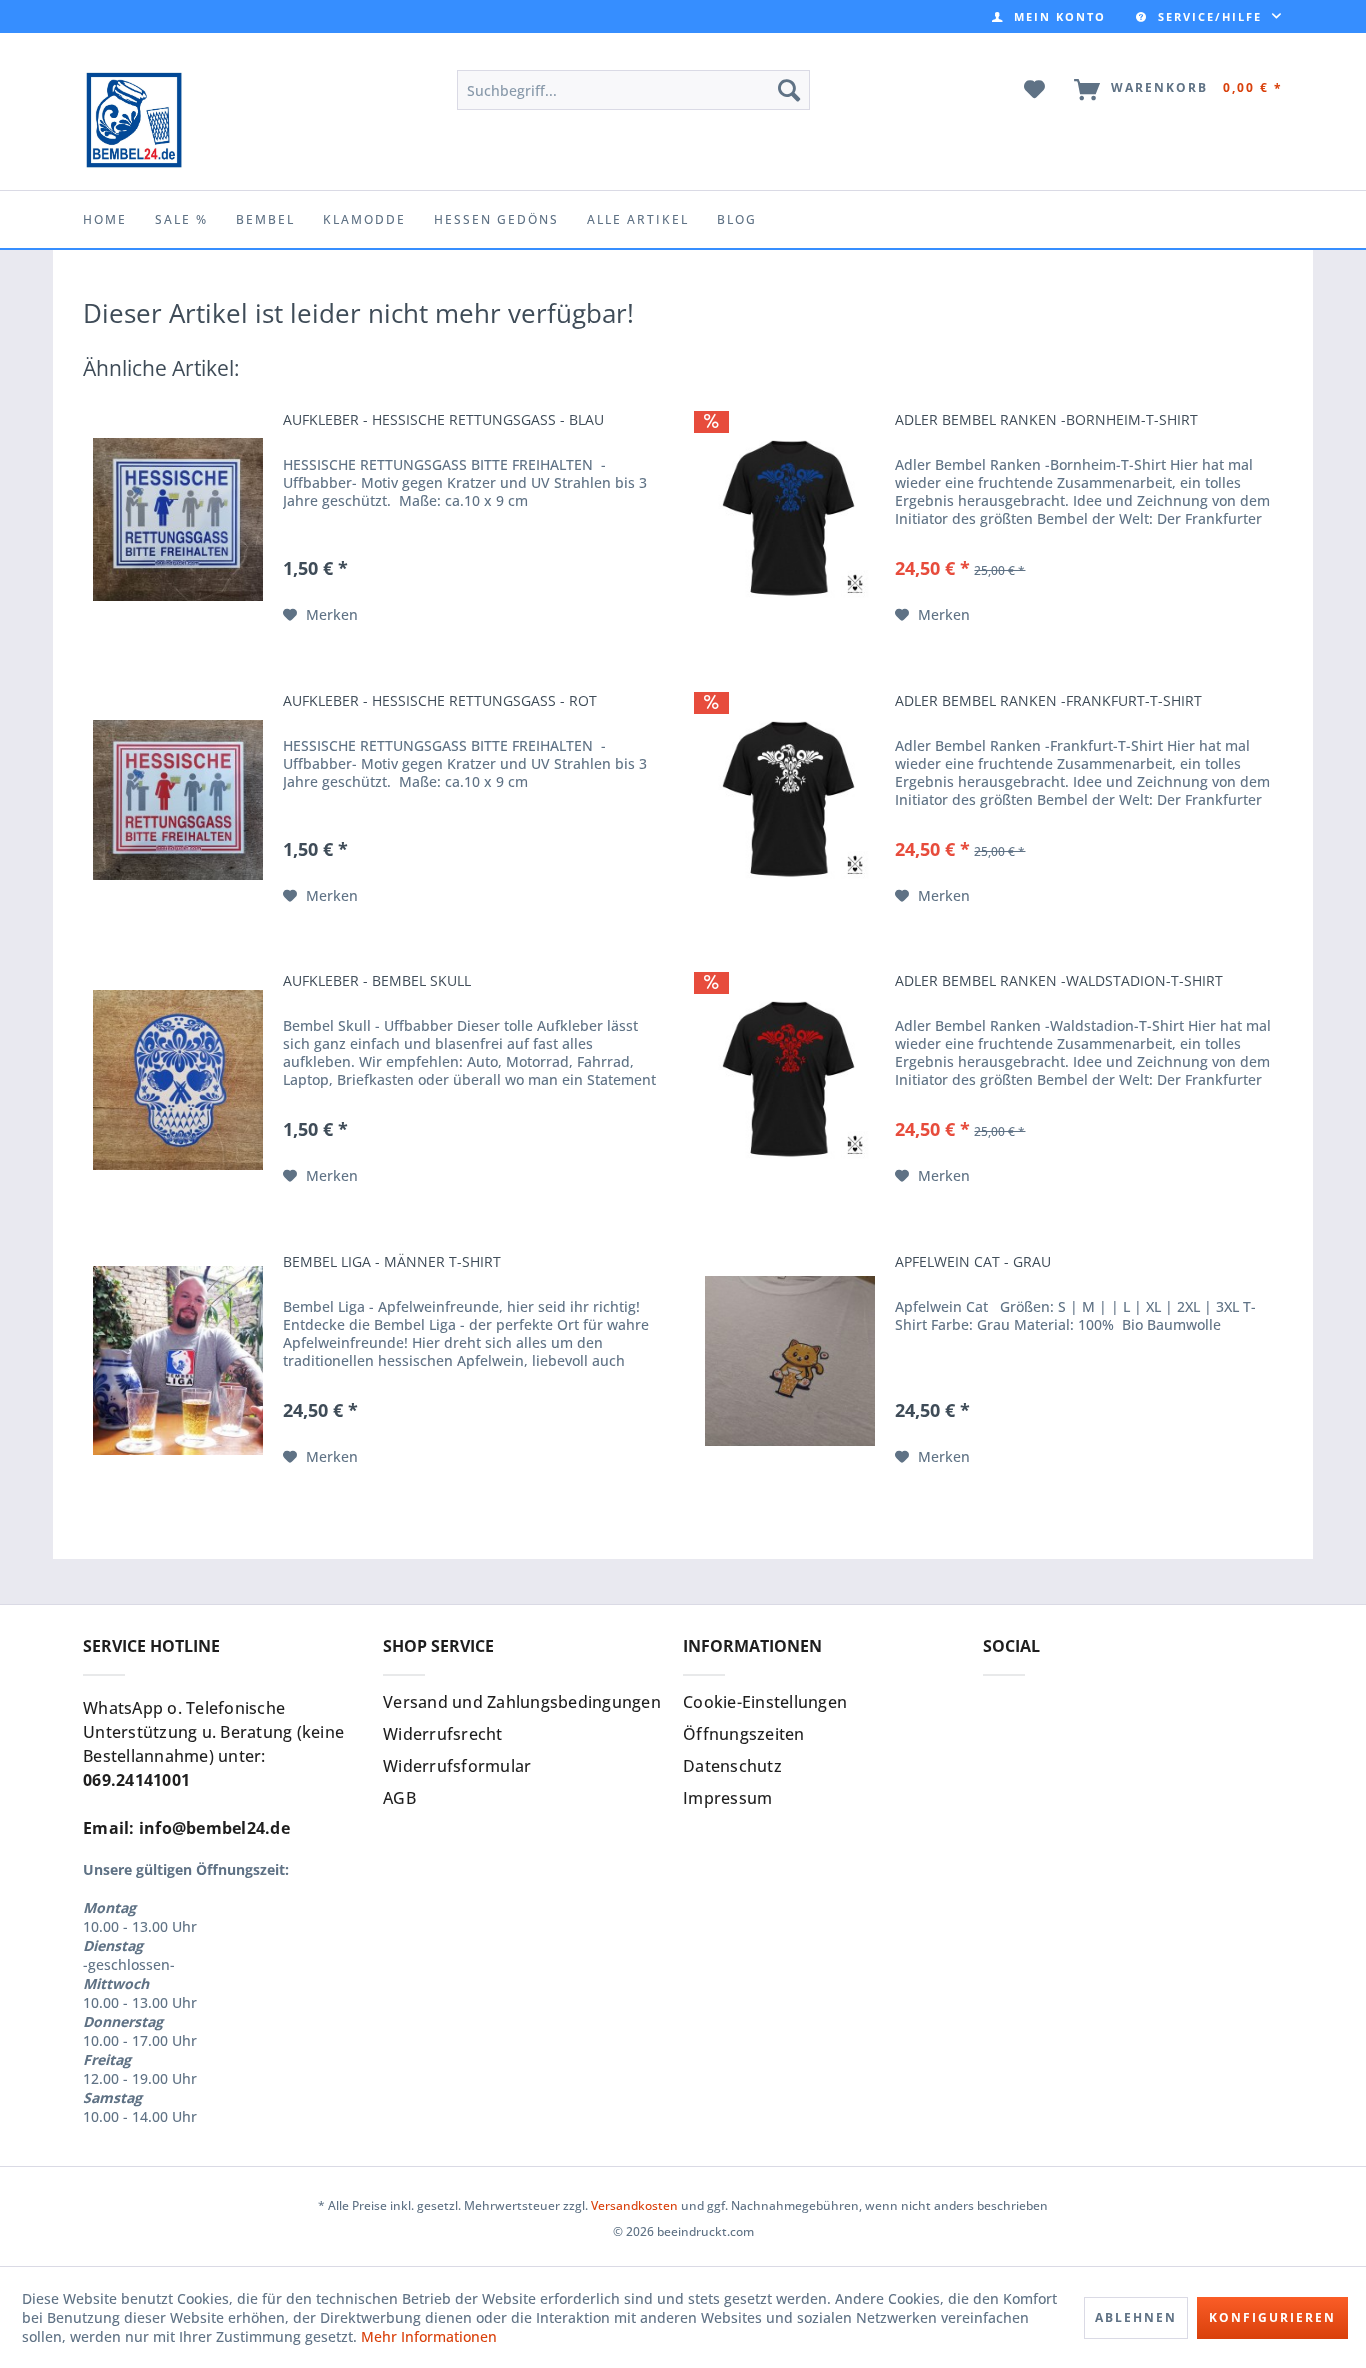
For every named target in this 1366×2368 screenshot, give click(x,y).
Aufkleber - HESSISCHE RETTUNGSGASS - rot (440, 701)
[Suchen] (789, 90)
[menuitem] (1049, 16)
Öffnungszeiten (744, 1734)
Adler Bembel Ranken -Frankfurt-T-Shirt (1048, 701)
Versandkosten (634, 2205)
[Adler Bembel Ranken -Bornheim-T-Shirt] (790, 519)
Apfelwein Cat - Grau (973, 1262)
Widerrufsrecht (443, 1734)
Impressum (727, 1798)
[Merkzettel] (1035, 90)
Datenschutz (732, 1766)
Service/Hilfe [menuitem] (1210, 16)
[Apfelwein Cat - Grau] (790, 1361)
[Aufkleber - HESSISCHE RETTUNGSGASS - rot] (178, 800)
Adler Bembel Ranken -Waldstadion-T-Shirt (1059, 981)
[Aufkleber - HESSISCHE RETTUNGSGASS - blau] (178, 519)
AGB (399, 1798)
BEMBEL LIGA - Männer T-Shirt (392, 1262)
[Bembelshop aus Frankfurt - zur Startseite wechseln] (133, 120)
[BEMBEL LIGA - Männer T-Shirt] (178, 1361)
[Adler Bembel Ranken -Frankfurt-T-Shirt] (790, 800)
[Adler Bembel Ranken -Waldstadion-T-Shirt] (790, 1080)
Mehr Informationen (429, 2336)
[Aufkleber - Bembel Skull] (178, 1080)
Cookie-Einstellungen (765, 1702)
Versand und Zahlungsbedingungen (522, 1702)
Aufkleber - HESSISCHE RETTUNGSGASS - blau (443, 420)
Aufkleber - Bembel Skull (377, 981)
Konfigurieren (1272, 2317)
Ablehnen (1136, 2317)
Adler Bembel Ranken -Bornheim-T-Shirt (1046, 420)
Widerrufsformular (457, 1766)
